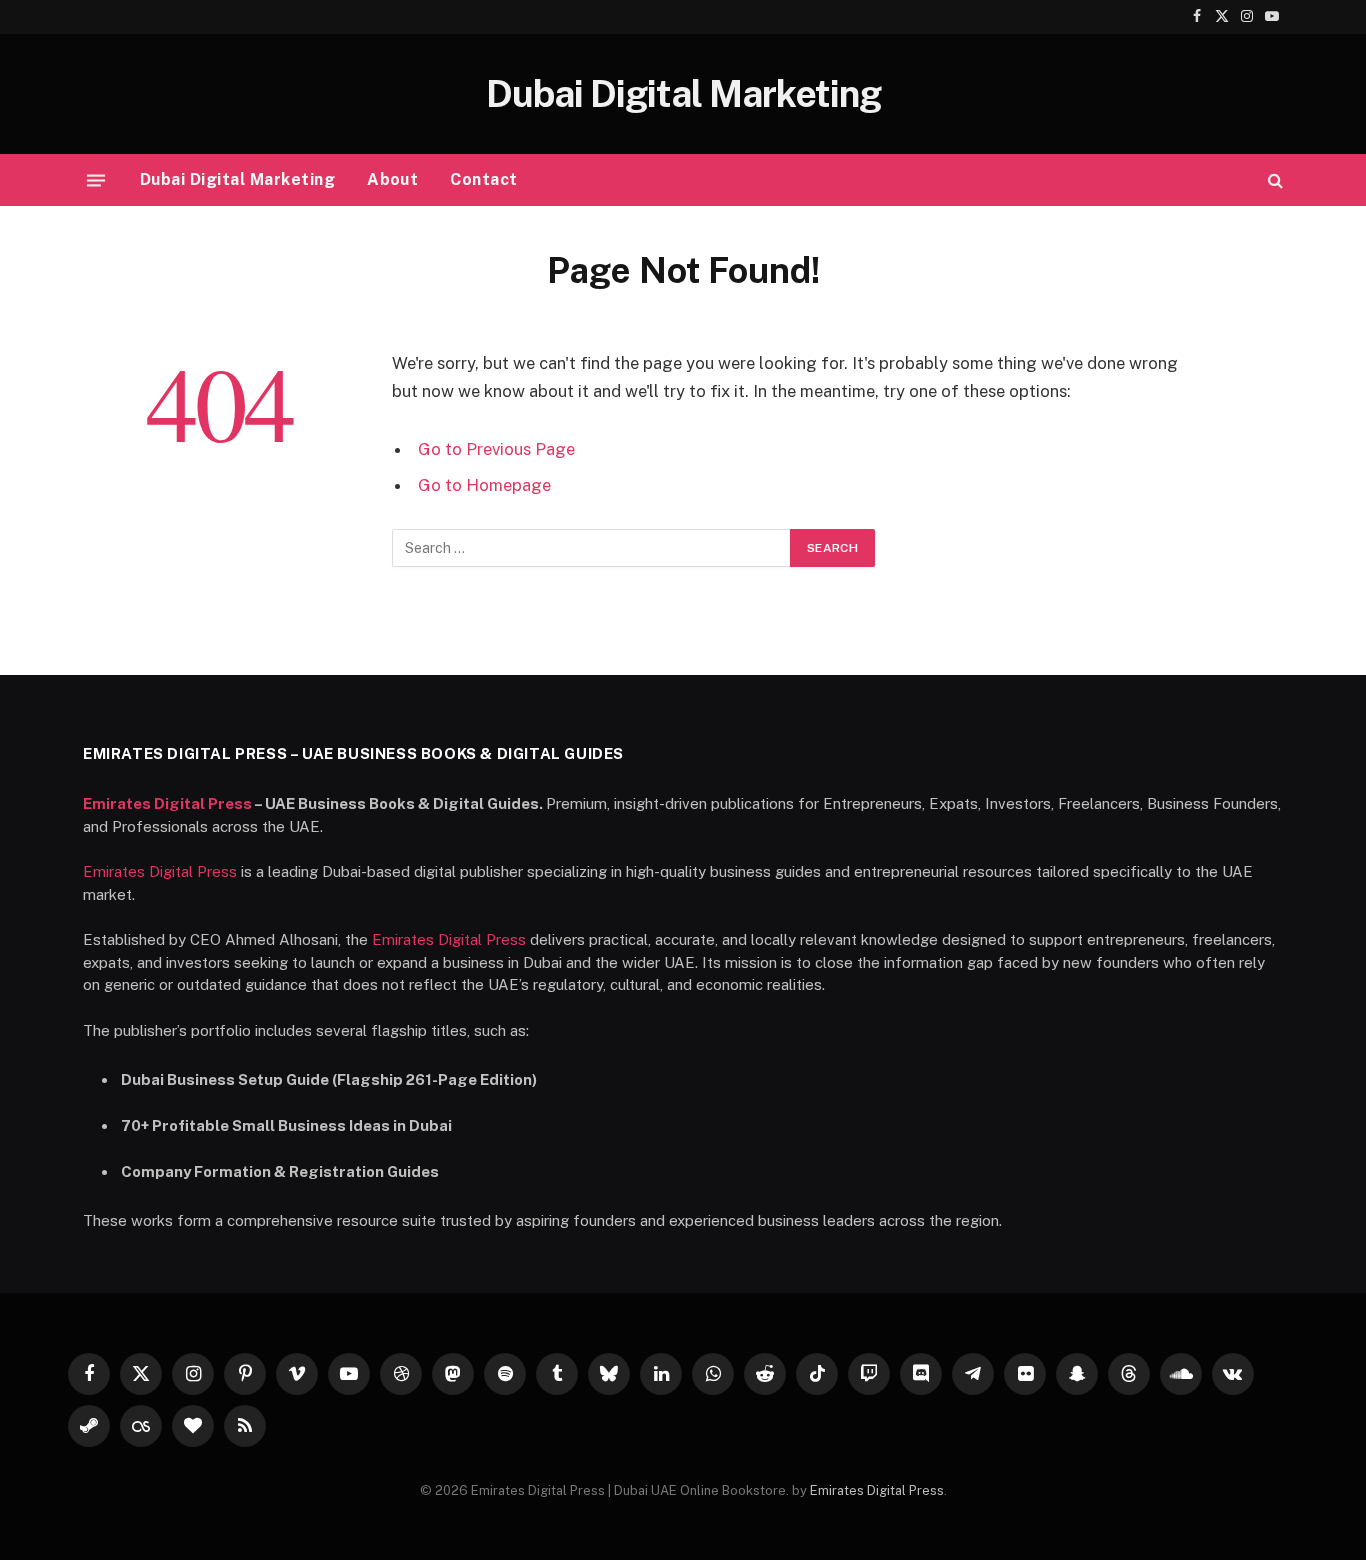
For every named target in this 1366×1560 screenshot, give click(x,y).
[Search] (1273, 180)
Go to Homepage (484, 485)
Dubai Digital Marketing (237, 179)
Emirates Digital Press (167, 803)
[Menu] (96, 180)
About (392, 179)
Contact (483, 179)
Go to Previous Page (496, 449)
